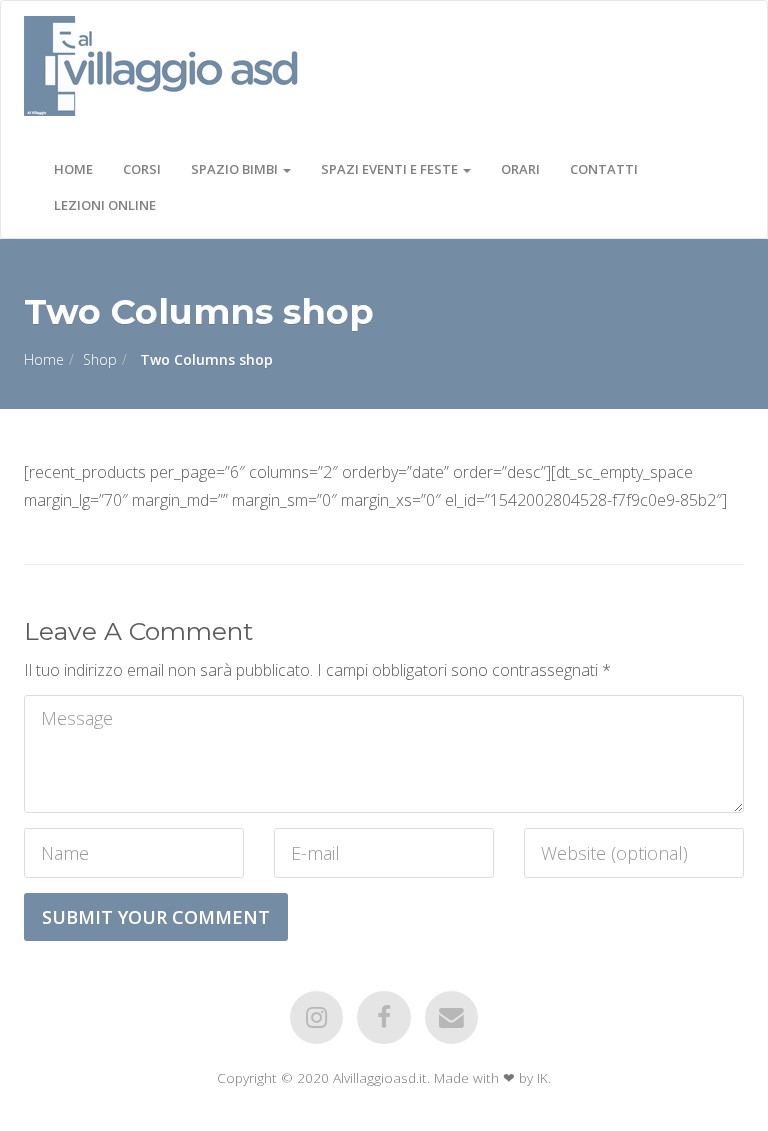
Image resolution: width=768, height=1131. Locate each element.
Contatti (604, 169)
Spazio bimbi (236, 169)
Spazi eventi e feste (391, 169)
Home (73, 169)
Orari (520, 169)
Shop (100, 359)
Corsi (142, 169)
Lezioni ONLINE (105, 205)
